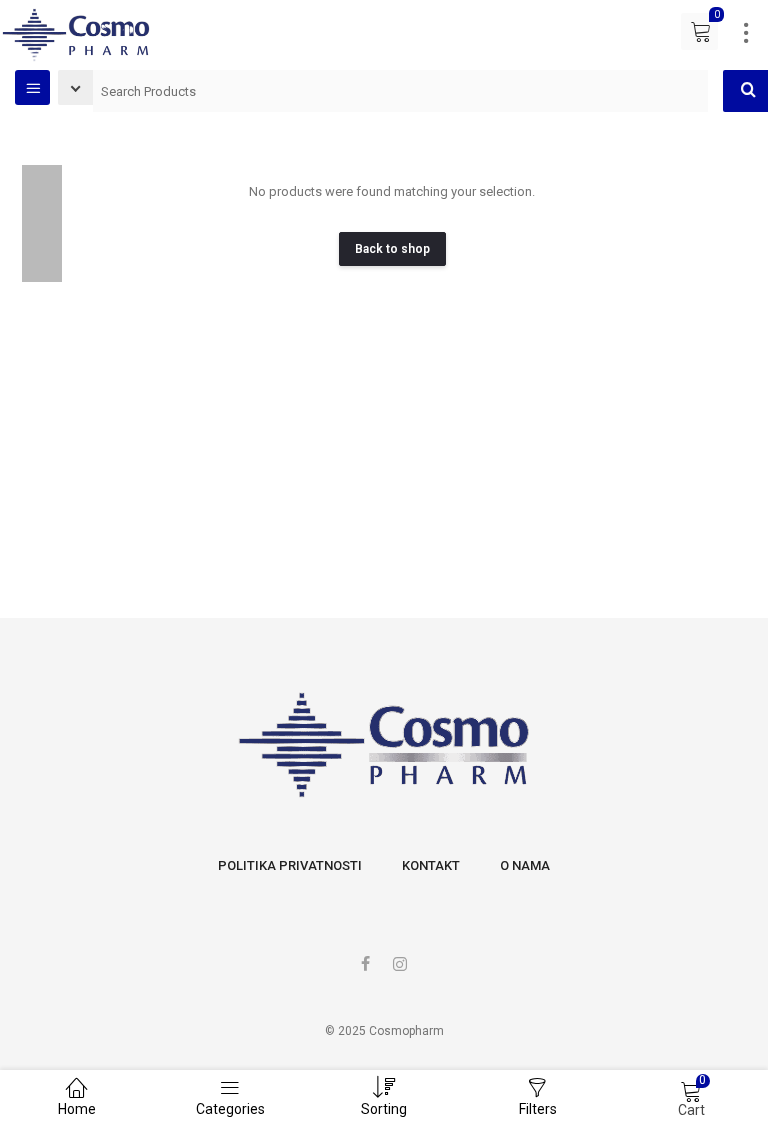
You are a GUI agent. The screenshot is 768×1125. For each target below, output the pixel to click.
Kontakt (431, 865)
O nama (525, 865)
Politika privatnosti (290, 865)
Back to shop (392, 249)
